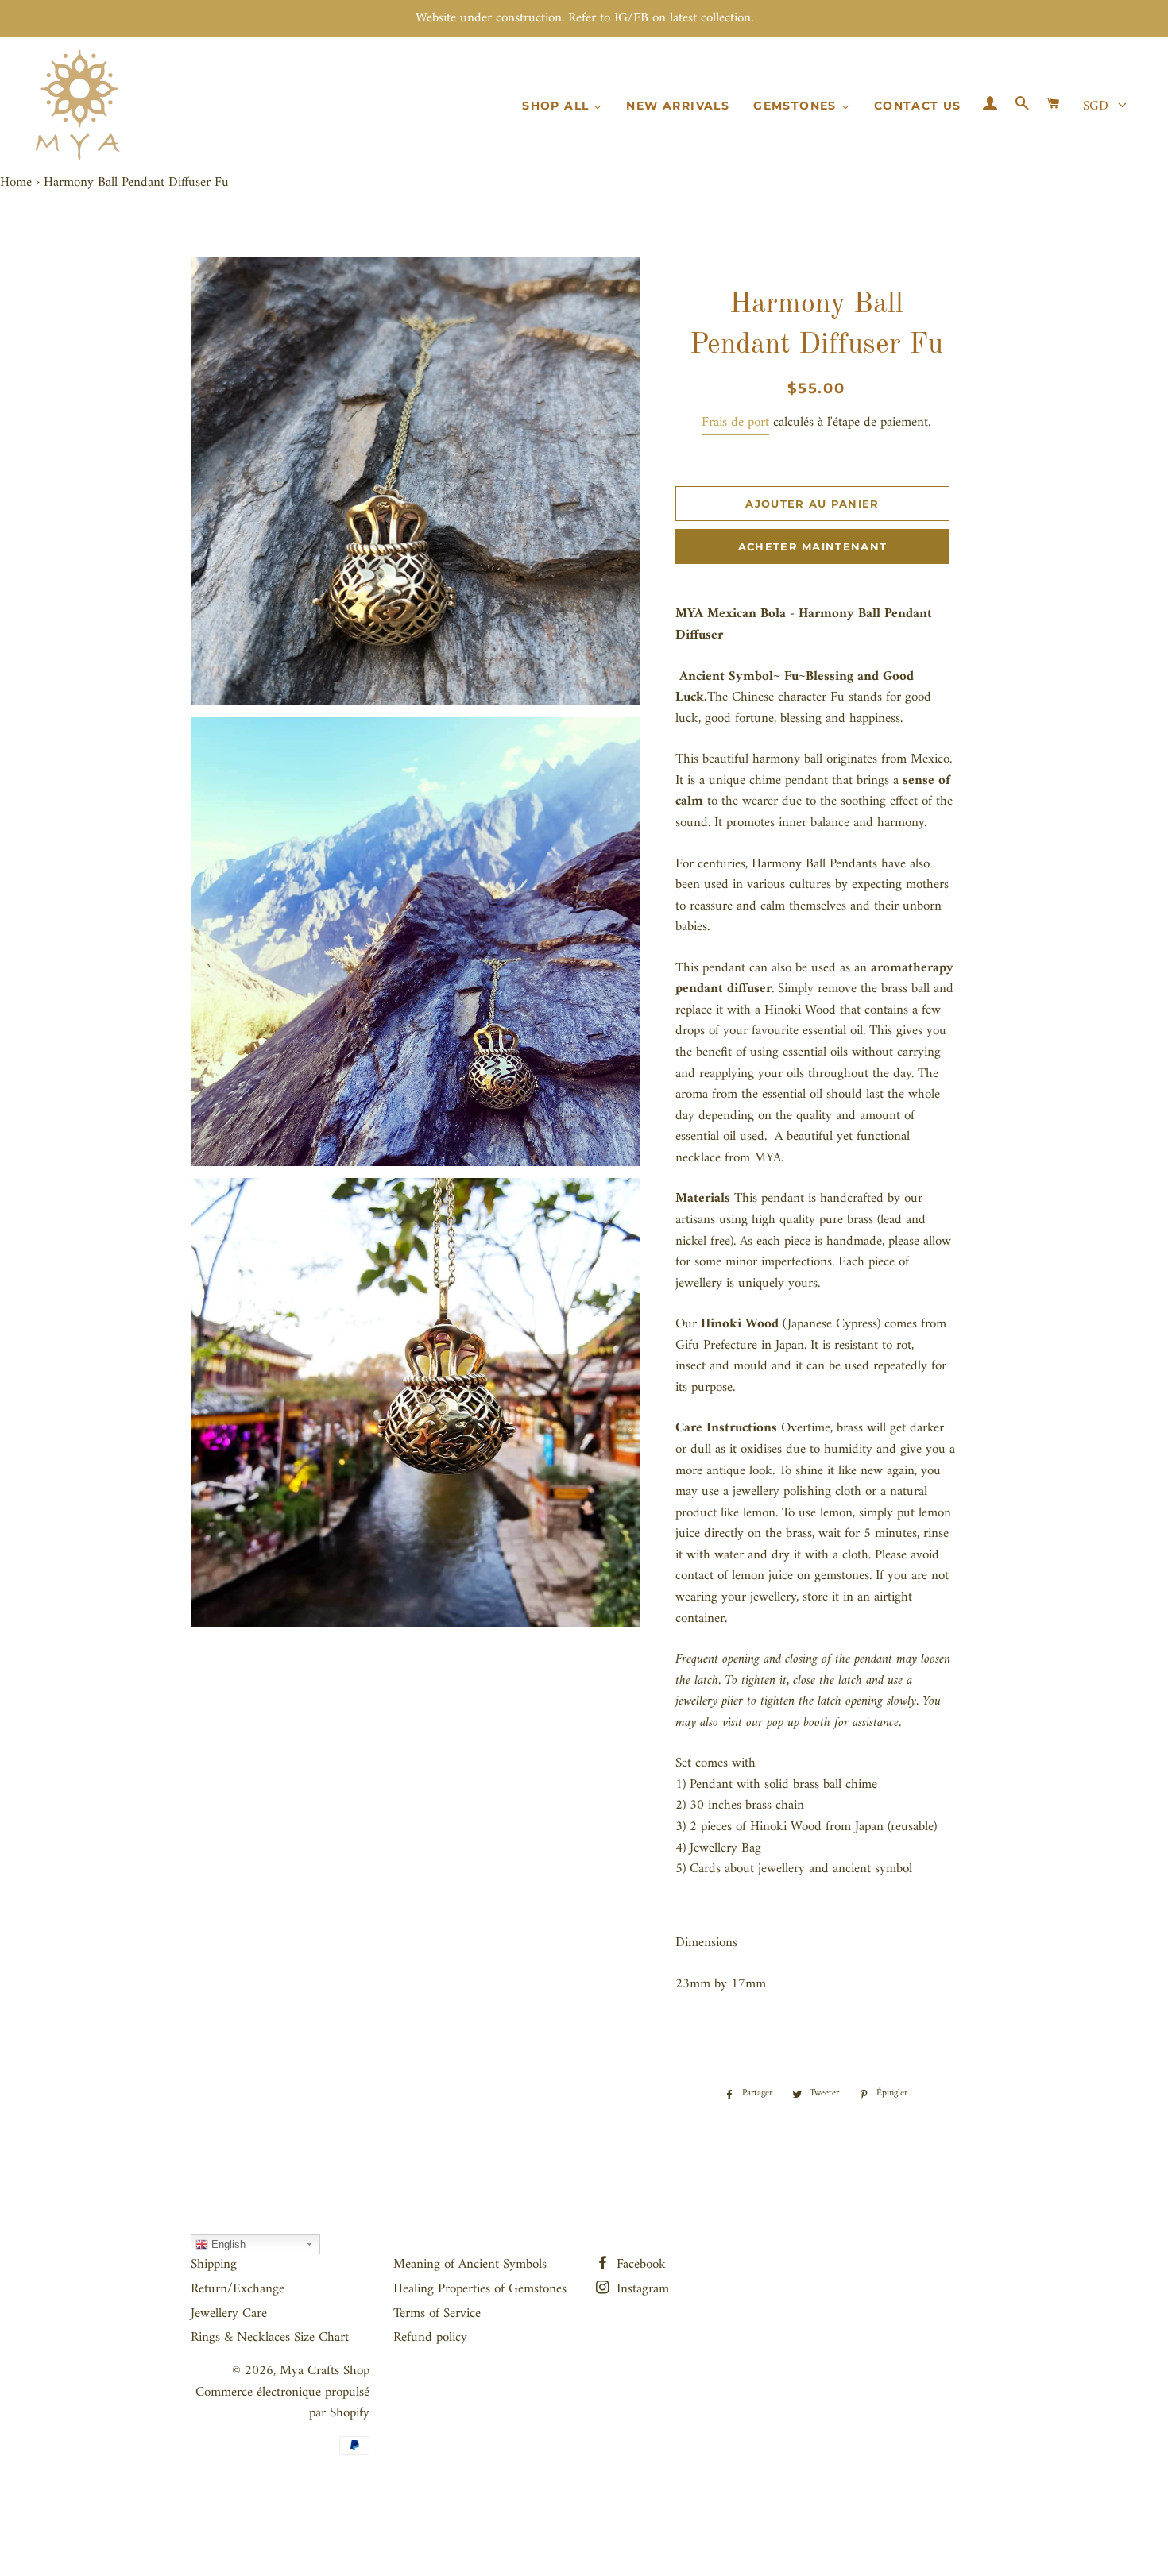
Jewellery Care (229, 2314)
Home (16, 183)
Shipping (214, 2265)
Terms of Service (437, 2314)
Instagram (641, 2289)
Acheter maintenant (812, 546)
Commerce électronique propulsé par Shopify (282, 2403)
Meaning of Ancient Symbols (470, 2265)
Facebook (639, 2265)
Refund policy (430, 2338)
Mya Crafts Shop (325, 2371)
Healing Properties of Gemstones (480, 2289)
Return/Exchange (238, 2289)
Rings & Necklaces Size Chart (270, 2338)
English (227, 2244)
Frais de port (735, 423)
